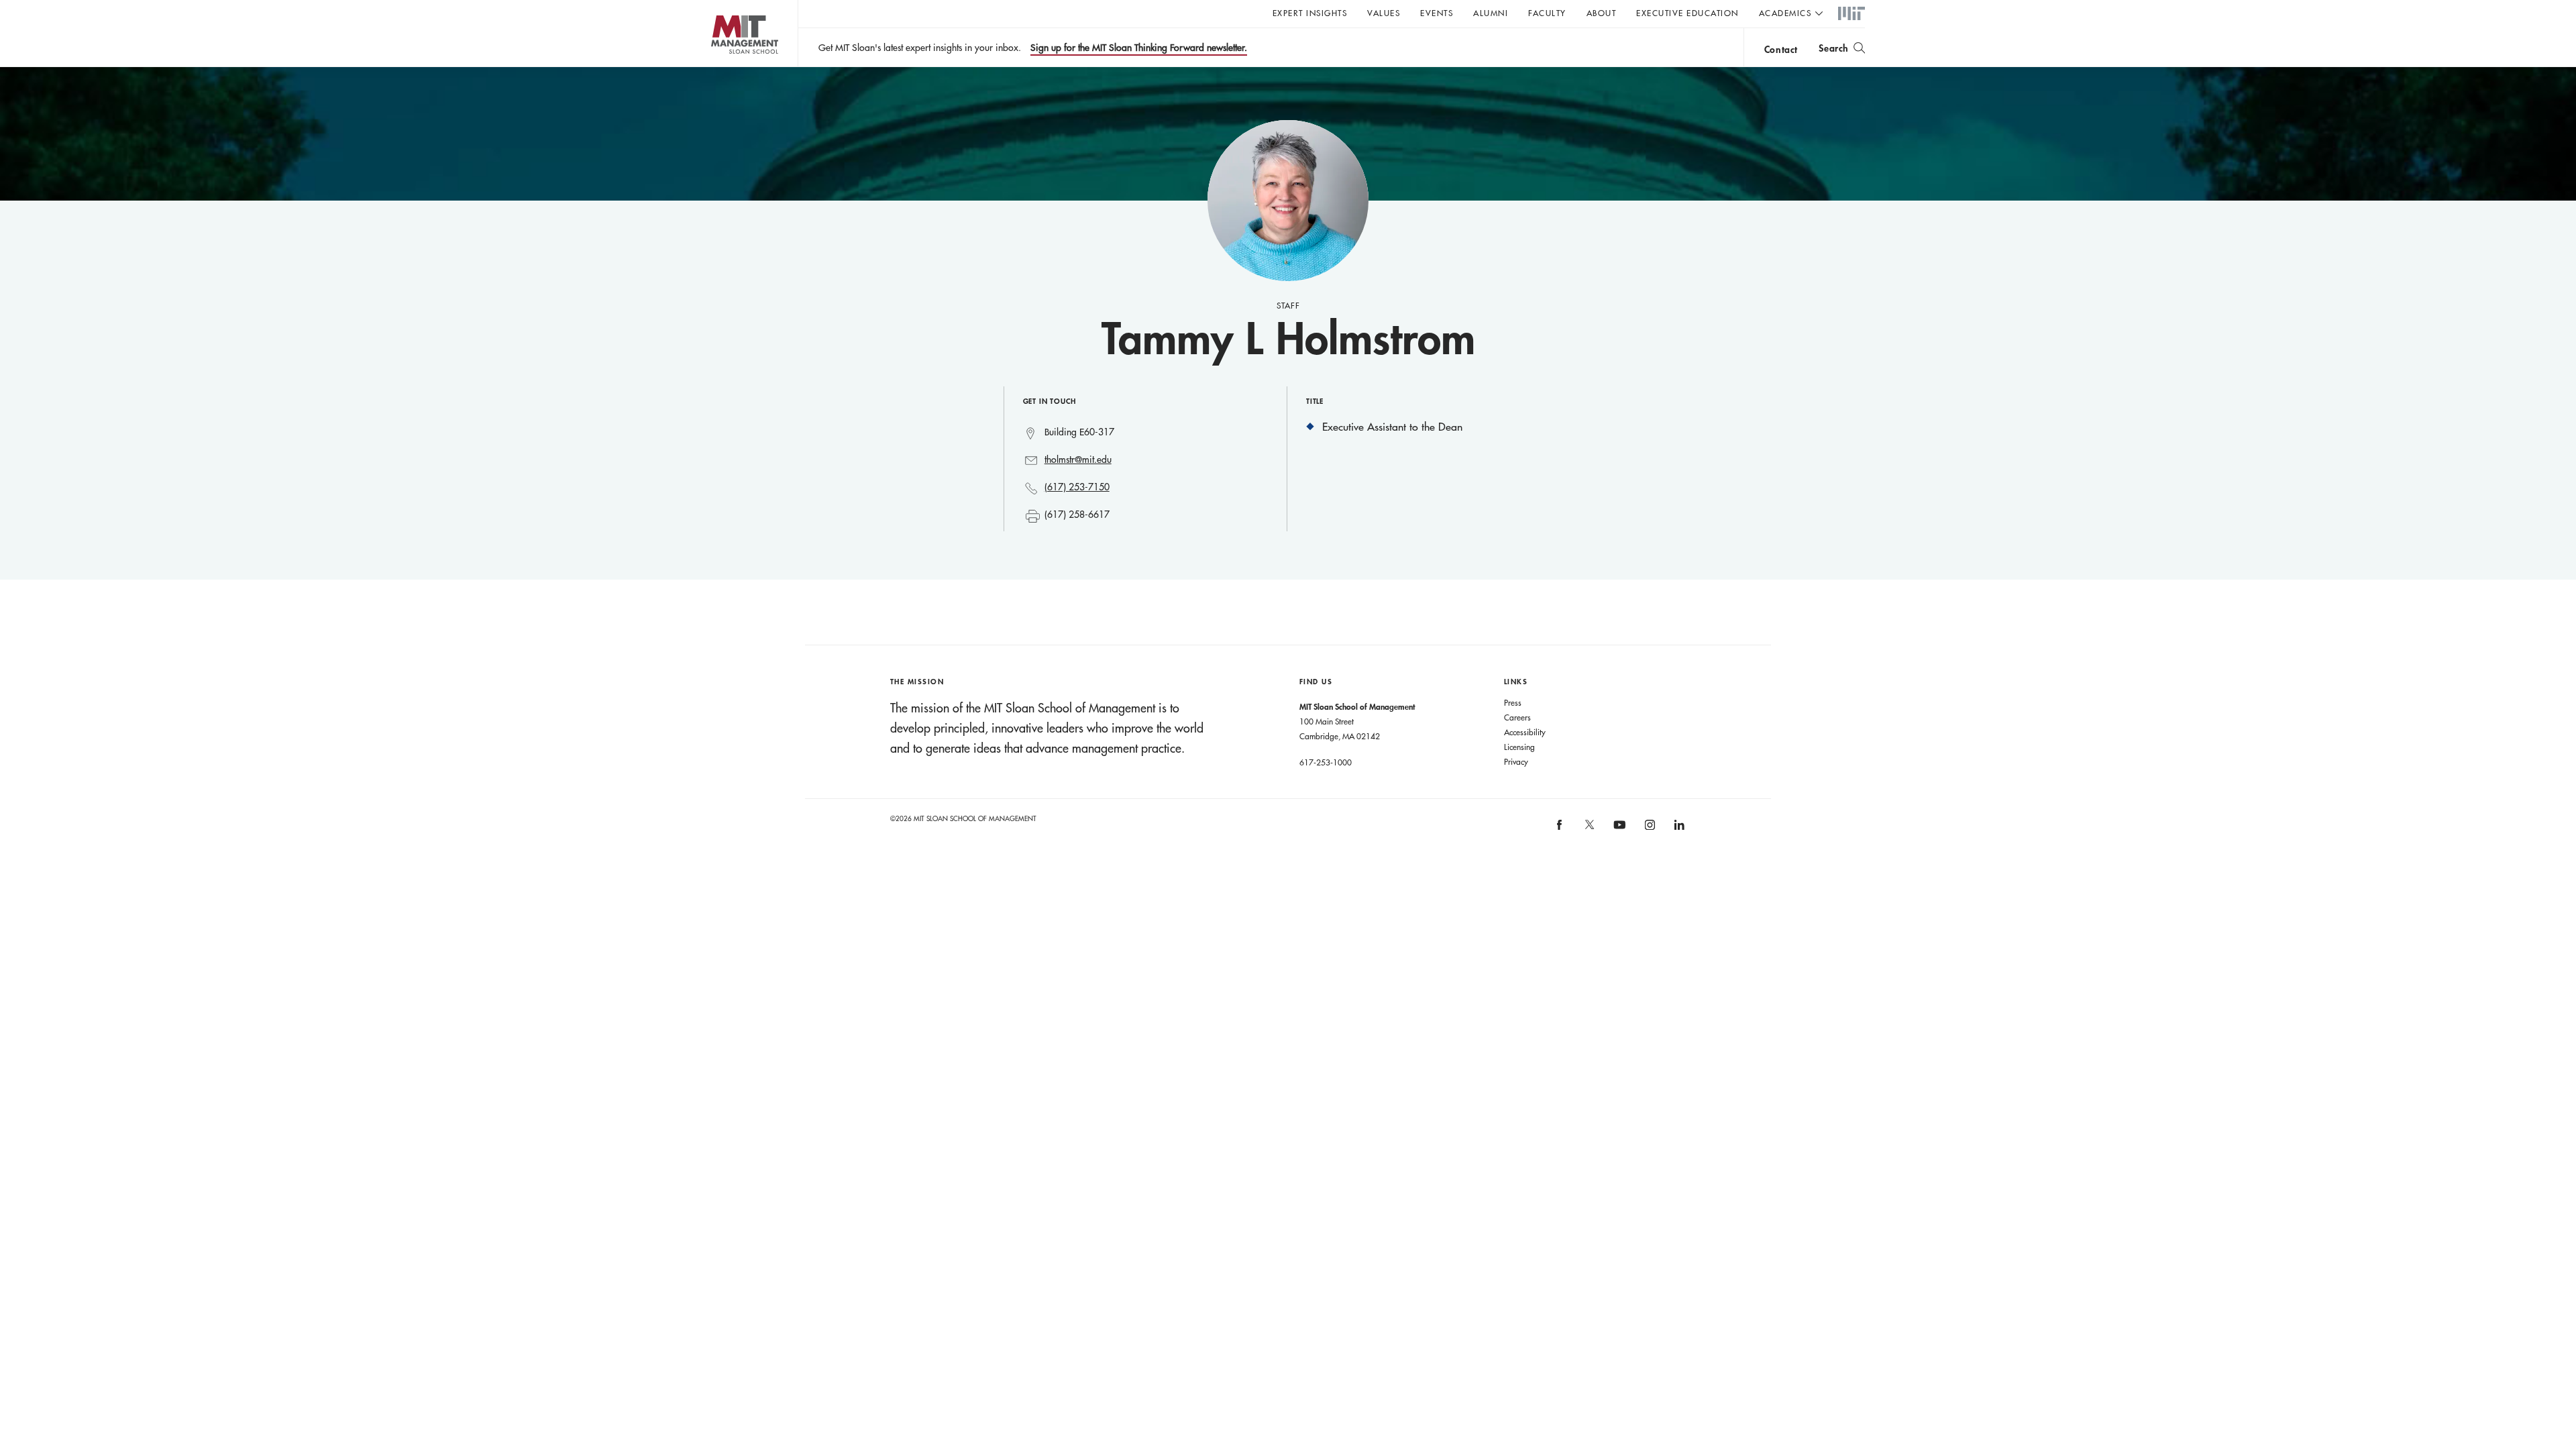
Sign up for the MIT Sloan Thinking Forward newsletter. (1139, 48)
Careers (1517, 717)
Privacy (1516, 761)
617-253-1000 (1326, 762)
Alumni (1491, 13)
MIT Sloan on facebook (1560, 829)
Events (1437, 13)
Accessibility (1525, 732)
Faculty (1547, 13)
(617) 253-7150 (1077, 487)
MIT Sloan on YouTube (1617, 832)
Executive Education (1687, 13)
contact (1781, 49)
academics (1785, 13)
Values (1384, 13)
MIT (1851, 14)
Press (1513, 702)
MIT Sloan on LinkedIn (1678, 829)
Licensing (1519, 747)
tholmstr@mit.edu (1078, 460)
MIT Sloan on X (1589, 829)
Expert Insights (1310, 13)
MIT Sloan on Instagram (1649, 829)
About (1602, 13)
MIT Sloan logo (718, 67)
